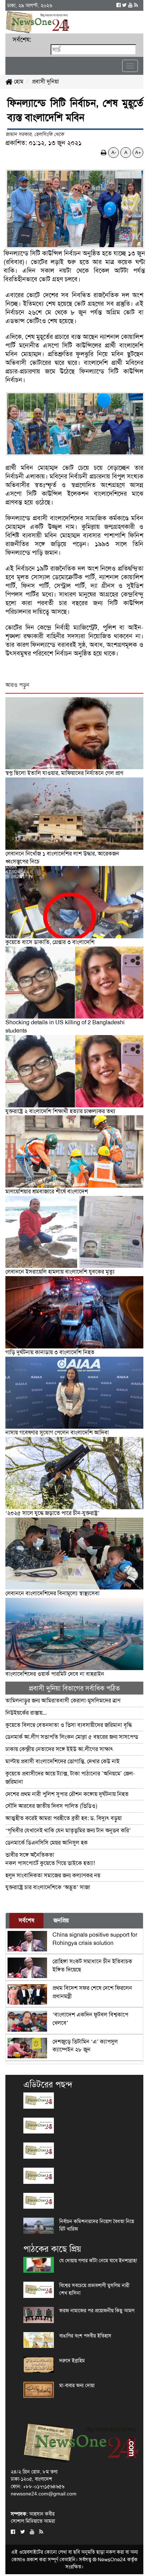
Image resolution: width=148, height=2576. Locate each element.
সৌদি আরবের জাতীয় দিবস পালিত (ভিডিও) (51, 1806)
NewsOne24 (112, 2559)
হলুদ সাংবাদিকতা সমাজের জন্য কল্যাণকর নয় (53, 1875)
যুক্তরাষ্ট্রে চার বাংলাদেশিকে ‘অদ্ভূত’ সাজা (48, 1887)
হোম (18, 81)
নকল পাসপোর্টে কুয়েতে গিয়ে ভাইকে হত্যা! (50, 1859)
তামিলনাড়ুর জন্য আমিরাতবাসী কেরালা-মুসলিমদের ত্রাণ (63, 1700)
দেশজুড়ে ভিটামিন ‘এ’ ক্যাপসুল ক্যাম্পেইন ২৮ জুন (85, 2046)
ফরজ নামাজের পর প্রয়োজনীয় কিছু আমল (97, 2310)
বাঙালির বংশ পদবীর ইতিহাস (85, 2336)
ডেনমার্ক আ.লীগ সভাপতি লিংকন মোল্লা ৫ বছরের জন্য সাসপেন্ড (72, 1737)
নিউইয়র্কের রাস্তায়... (26, 1713)
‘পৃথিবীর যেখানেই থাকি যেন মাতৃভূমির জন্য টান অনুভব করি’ (68, 1830)
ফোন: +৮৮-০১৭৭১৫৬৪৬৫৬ (38, 2486)
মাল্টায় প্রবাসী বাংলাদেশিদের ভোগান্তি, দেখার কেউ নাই (63, 1761)
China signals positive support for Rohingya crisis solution (95, 1939)
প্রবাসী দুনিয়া (45, 81)
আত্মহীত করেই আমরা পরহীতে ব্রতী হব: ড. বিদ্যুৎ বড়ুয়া (64, 1818)
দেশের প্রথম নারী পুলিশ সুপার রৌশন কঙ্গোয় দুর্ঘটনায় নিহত (67, 1794)
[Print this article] (104, 152)
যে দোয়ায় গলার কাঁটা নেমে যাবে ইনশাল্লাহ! (98, 2260)
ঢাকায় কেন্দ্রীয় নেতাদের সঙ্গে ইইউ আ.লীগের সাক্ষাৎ (59, 1749)
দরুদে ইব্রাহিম (72, 2360)
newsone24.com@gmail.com (44, 2494)
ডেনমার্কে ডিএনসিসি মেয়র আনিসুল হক (47, 1843)
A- (114, 152)
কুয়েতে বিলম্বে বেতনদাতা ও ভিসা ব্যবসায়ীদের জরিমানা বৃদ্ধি (69, 1725)
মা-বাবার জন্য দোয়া (77, 2385)
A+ (138, 152)
